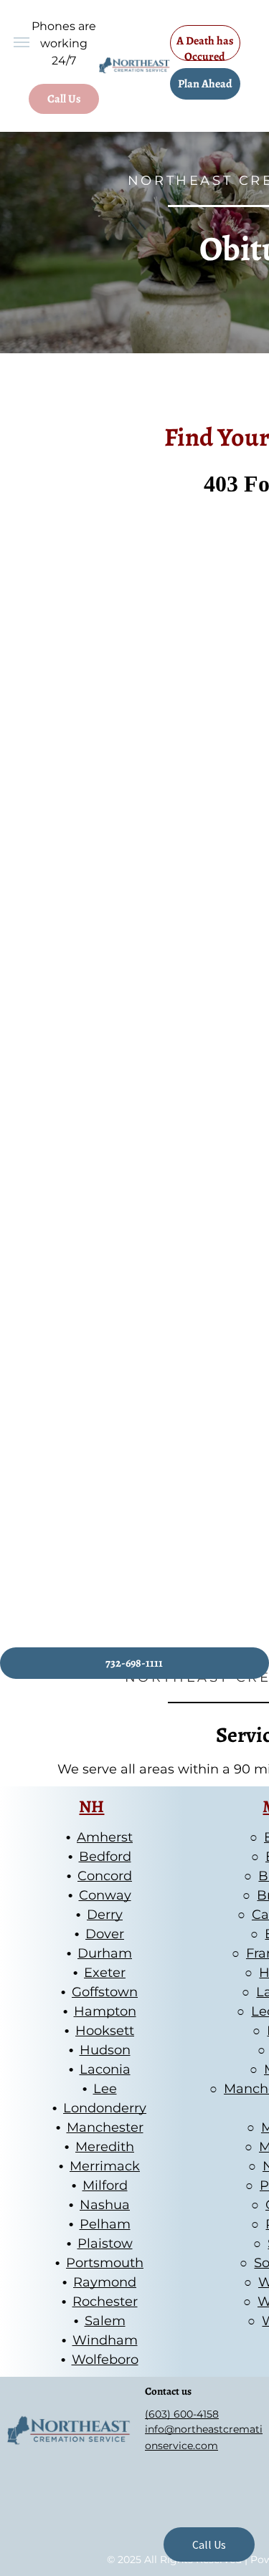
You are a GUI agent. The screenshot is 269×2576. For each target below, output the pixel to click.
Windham (105, 2340)
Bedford (105, 1857)
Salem (105, 2321)
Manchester (105, 2127)
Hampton (105, 2011)
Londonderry (105, 2108)
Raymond (105, 2282)
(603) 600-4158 (182, 2414)
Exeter (105, 1973)
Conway (105, 1895)
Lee (105, 2089)
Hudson (105, 2050)
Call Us (209, 2544)
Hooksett (105, 2031)
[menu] (22, 42)
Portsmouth (105, 2263)
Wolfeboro (105, 2360)
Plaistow (105, 2244)
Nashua (105, 2205)
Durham (105, 1953)
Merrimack (105, 2166)
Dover (105, 1934)
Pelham (105, 2224)
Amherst (105, 1837)
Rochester (105, 2302)
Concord (105, 1876)
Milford (105, 2185)
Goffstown (105, 1992)
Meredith (105, 2147)
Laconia (105, 2069)
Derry (105, 1915)
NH (91, 1806)
